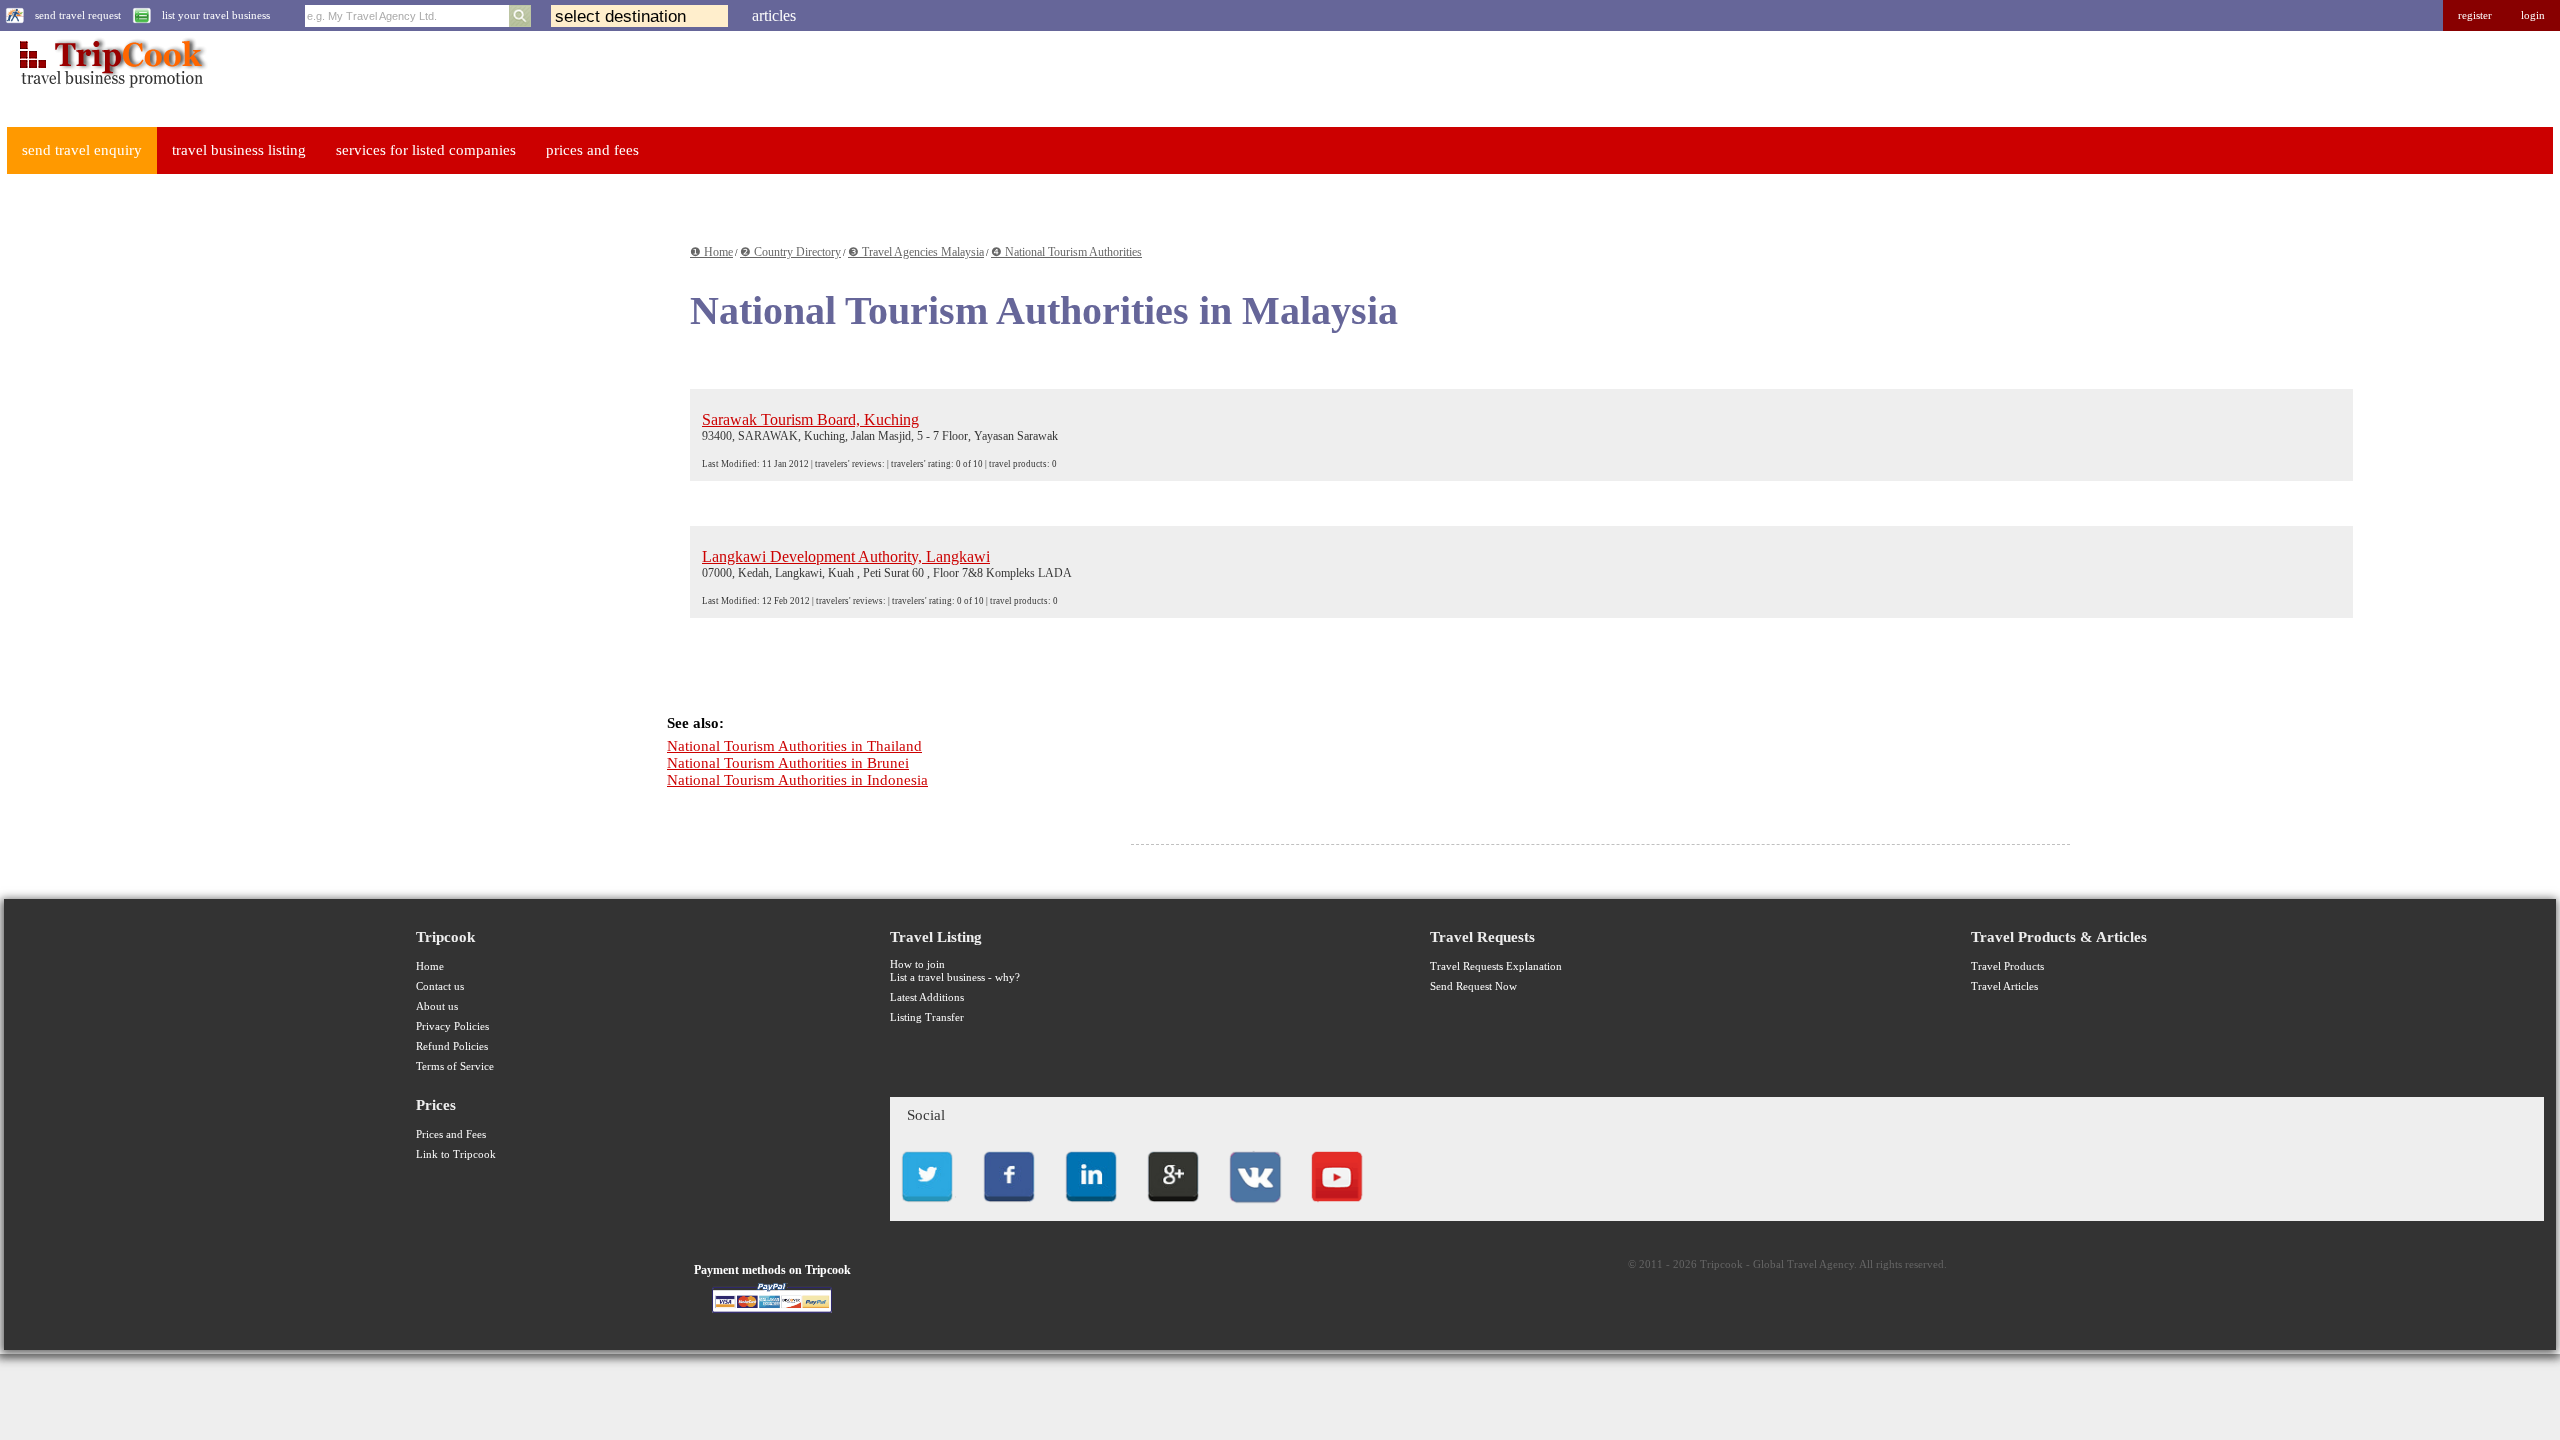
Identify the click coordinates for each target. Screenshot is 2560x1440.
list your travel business (216, 15)
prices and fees (592, 150)
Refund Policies (452, 1046)
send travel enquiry (82, 150)
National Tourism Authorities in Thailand (794, 746)
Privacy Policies (452, 1026)
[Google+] (1173, 1207)
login (2533, 15)
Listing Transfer (927, 1017)
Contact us (440, 986)
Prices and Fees (451, 1134)
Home (430, 966)
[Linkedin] (1091, 1207)
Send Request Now (1473, 986)
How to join (917, 964)
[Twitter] (927, 1207)
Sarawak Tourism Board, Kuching (810, 419)
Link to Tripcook (456, 1154)
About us (437, 1006)
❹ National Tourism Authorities (1066, 252)
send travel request (78, 15)
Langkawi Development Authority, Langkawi (846, 556)
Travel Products (2007, 966)
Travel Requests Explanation (1496, 966)
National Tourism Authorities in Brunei (788, 763)
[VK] (1255, 1207)
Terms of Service (455, 1066)
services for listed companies (426, 150)
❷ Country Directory (790, 252)
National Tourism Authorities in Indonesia (797, 780)
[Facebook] (1009, 1207)
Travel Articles (2004, 986)
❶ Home (711, 252)
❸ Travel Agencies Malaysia (916, 252)
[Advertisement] (154, 489)
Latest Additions (927, 997)
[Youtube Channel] (1337, 1207)
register (2475, 15)
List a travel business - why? (955, 977)
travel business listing (239, 150)
